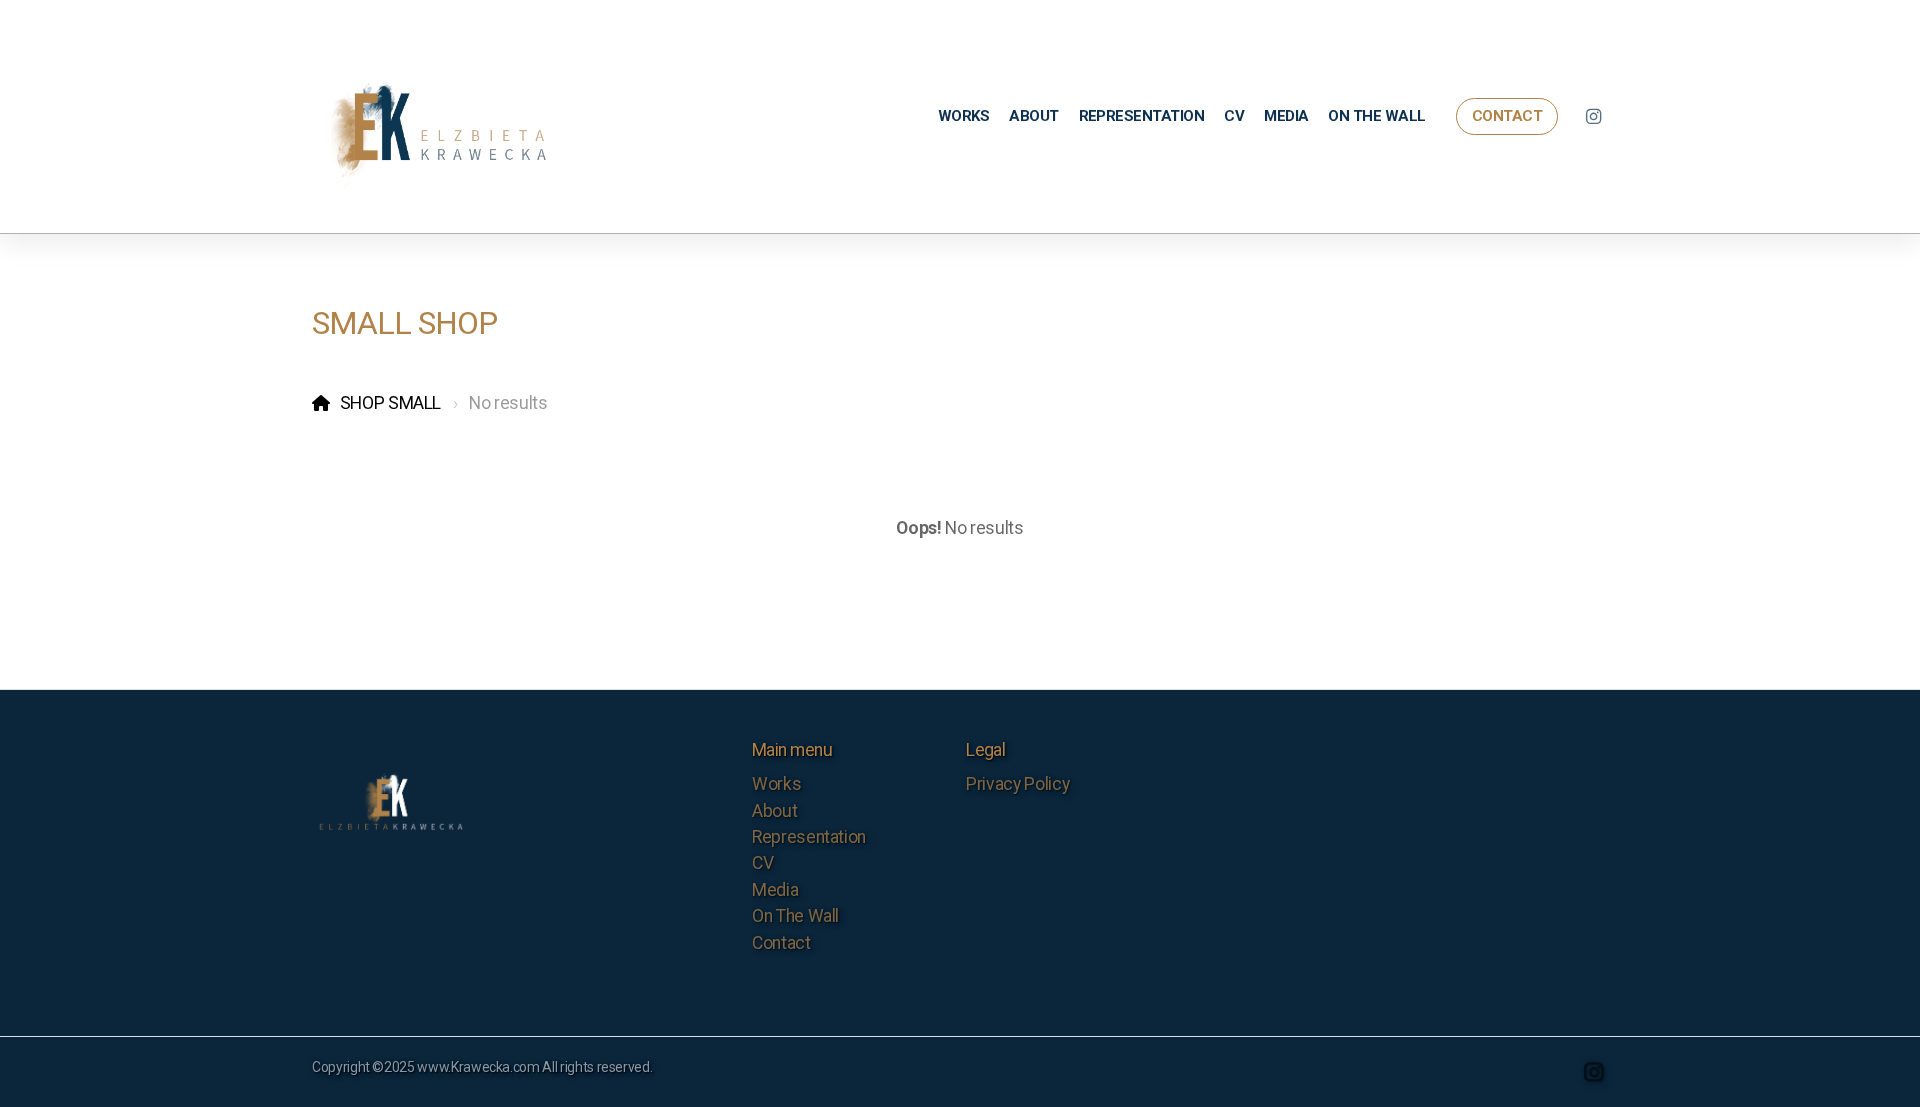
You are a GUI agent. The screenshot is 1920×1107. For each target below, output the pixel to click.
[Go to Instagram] (1593, 117)
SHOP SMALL (390, 403)
